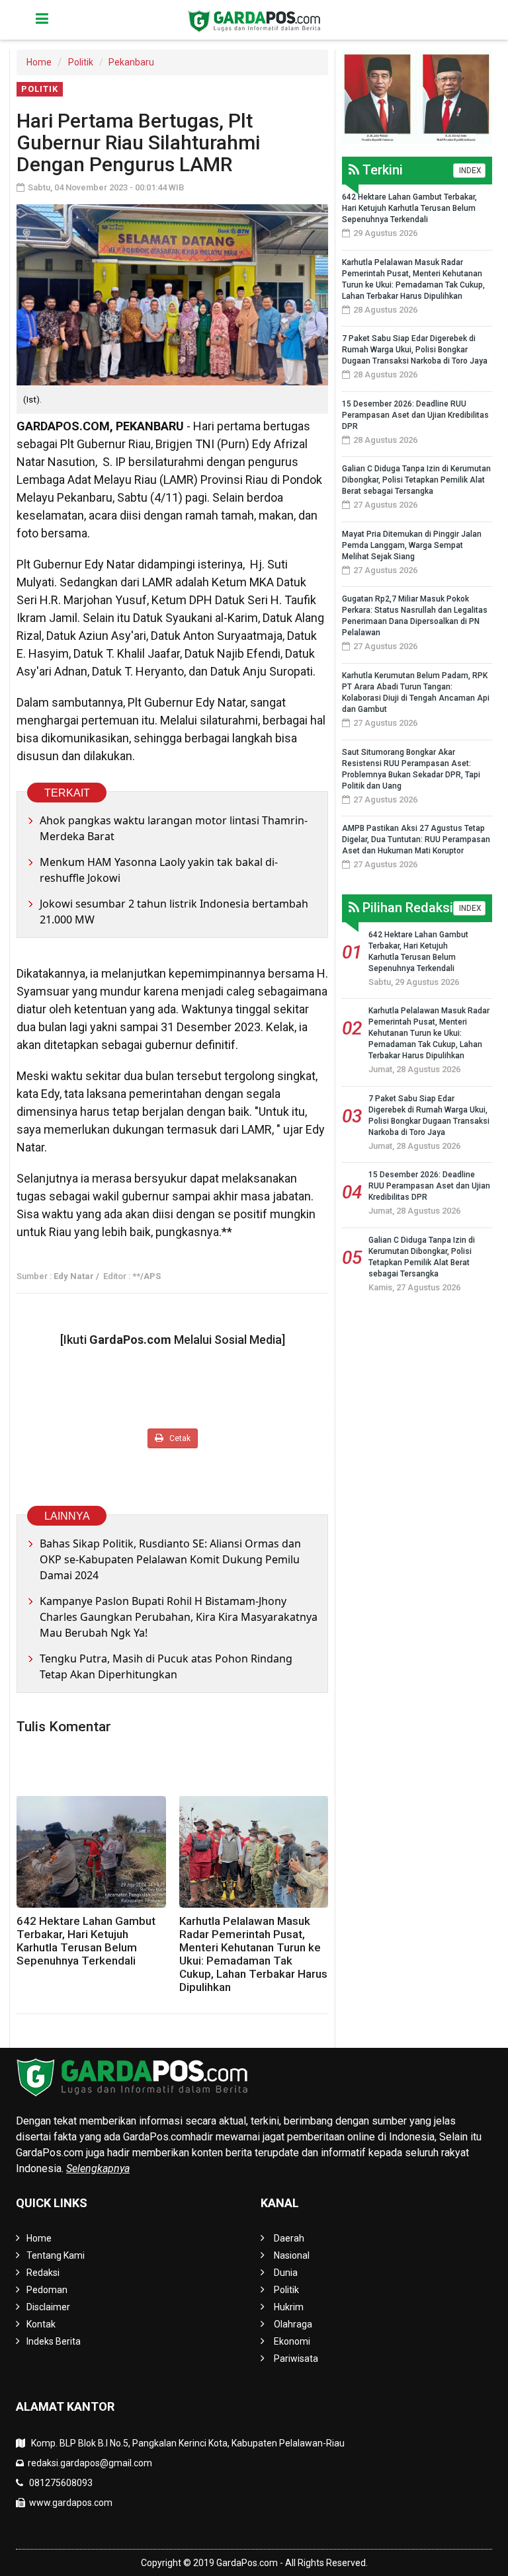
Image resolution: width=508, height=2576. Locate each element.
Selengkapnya (98, 2168)
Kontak (41, 2324)
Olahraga (293, 2324)
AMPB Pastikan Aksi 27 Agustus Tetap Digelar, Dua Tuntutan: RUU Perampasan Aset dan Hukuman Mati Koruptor (416, 839)
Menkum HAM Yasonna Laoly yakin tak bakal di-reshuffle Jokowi (159, 870)
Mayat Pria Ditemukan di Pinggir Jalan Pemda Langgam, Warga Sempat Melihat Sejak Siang (412, 545)
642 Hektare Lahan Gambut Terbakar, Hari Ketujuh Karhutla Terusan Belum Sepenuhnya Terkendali (86, 1941)
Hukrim (289, 2307)
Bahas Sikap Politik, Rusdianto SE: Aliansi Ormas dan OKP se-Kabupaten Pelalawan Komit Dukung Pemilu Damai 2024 (170, 1559)
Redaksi (43, 2273)
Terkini (381, 170)
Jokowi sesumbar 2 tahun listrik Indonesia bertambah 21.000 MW (174, 912)
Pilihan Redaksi (406, 908)
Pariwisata (296, 2359)
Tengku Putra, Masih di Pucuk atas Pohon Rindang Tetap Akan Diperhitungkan (166, 1666)
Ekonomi (292, 2341)
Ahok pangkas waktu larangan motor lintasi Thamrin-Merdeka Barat (174, 828)
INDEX (469, 171)
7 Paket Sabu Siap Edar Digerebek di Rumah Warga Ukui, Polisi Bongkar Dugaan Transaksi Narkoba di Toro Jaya (415, 350)
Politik (81, 62)
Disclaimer (48, 2307)
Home (39, 62)
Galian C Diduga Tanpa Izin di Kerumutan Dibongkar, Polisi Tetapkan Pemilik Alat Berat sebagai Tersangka (416, 480)
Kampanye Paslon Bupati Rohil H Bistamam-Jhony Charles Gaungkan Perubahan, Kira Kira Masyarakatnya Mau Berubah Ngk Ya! (179, 1617)
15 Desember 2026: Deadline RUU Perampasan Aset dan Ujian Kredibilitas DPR (415, 415)
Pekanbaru (131, 62)
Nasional (292, 2255)
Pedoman (47, 2290)
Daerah (289, 2238)
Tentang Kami (56, 2255)
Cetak (179, 1438)
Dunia (286, 2273)
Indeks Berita (54, 2341)
